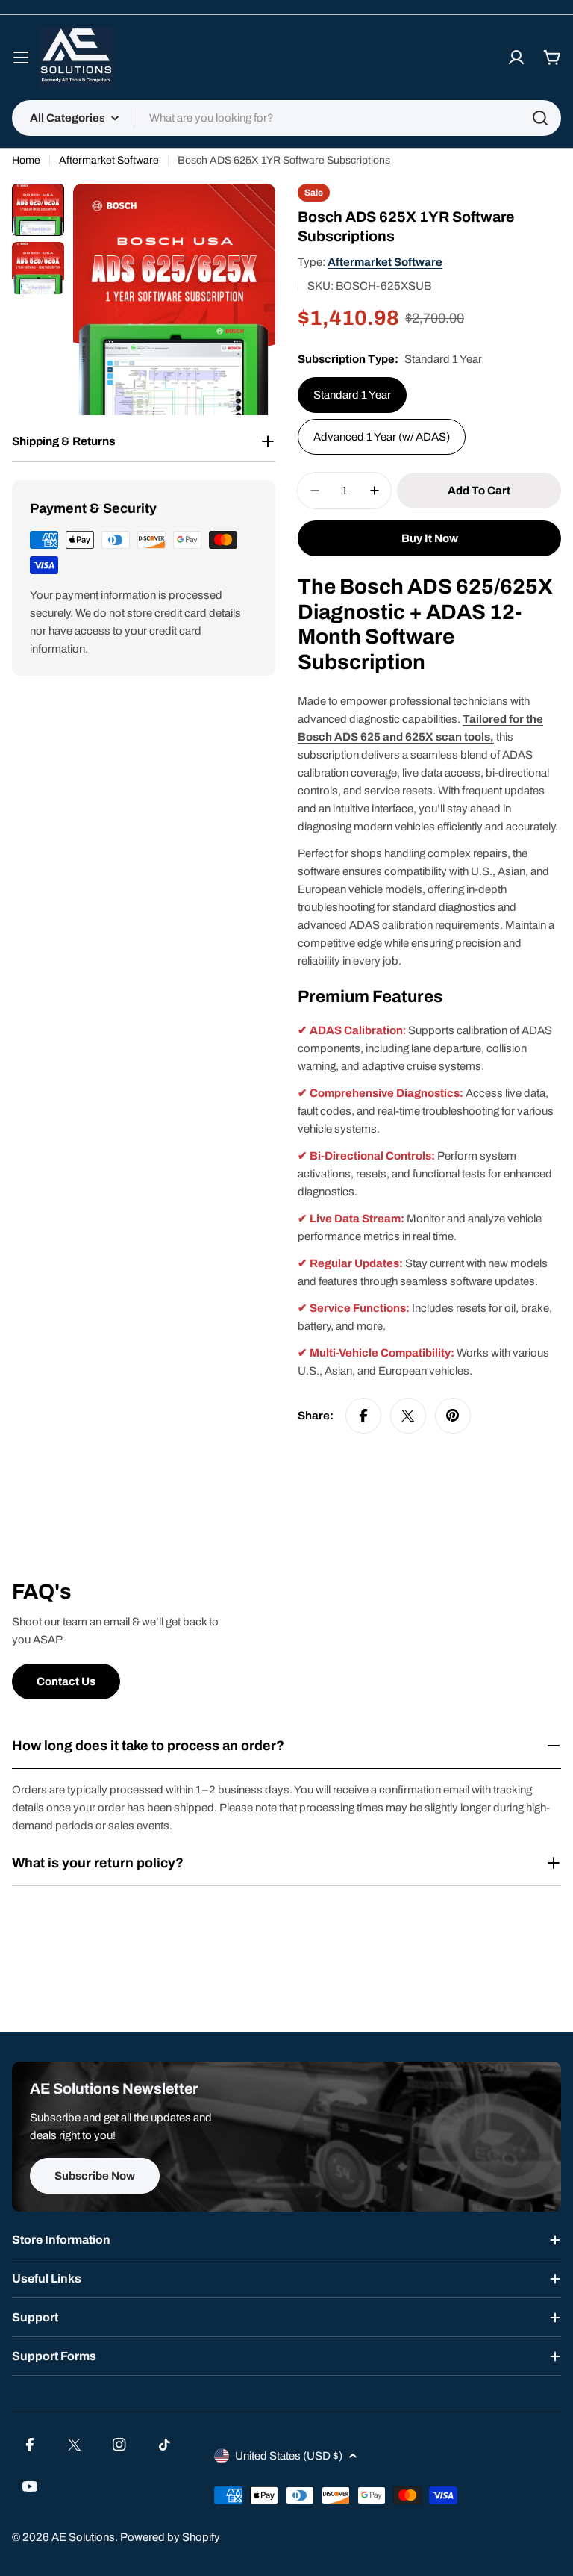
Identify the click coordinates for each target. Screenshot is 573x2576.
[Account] (516, 57)
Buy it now (430, 538)
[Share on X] (408, 1416)
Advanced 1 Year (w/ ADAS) (382, 437)
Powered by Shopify (170, 2537)
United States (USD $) (289, 2456)
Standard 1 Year (352, 395)
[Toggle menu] (21, 57)
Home (26, 160)
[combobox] (286, 118)
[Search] (540, 118)
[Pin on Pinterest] (453, 1416)
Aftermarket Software (109, 160)
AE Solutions (83, 2537)
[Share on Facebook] (363, 1416)
